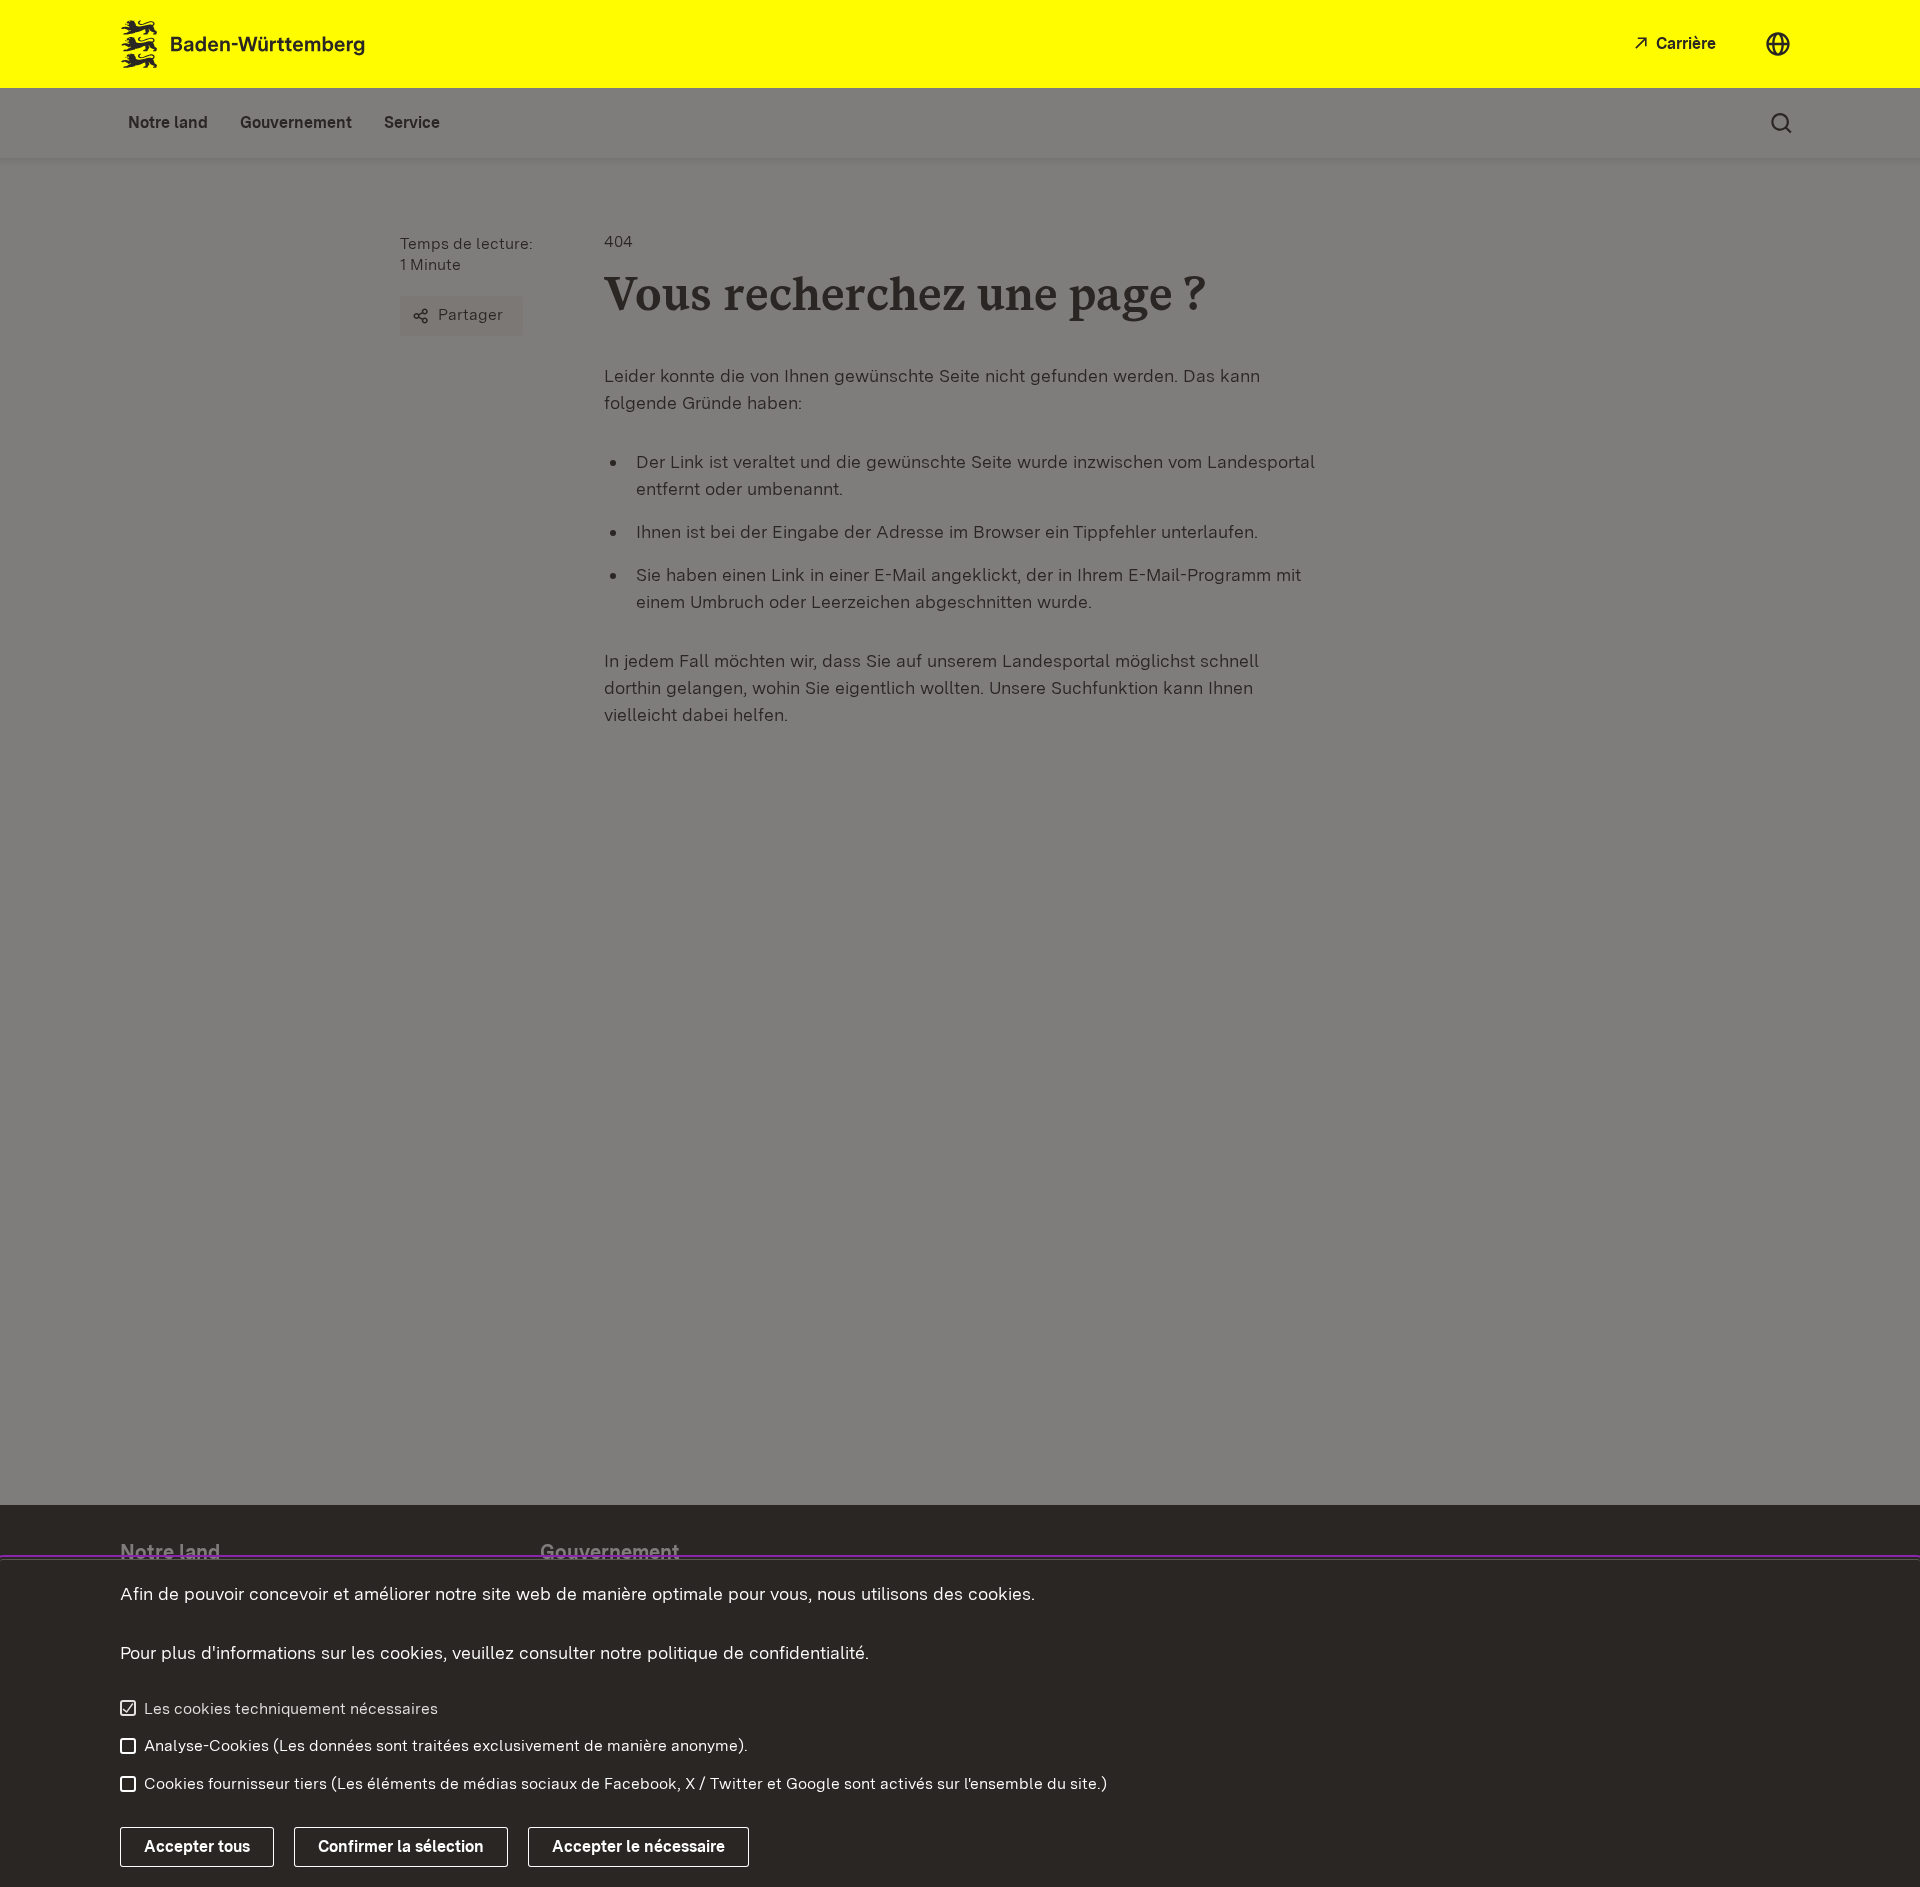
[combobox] (1778, 44)
